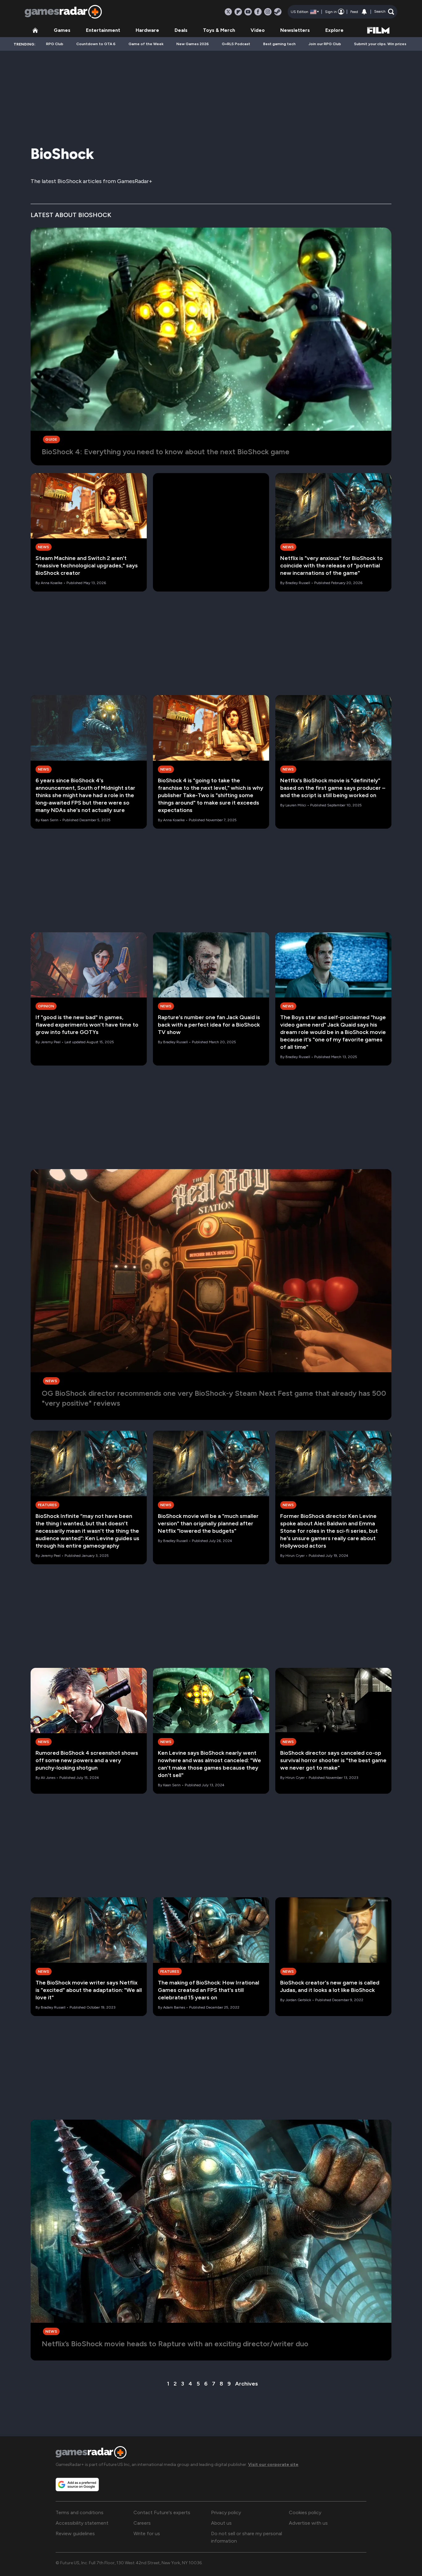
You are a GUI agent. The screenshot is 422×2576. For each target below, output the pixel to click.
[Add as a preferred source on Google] (77, 2484)
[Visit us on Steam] (278, 12)
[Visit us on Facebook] (258, 12)
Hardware (147, 30)
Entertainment (103, 30)
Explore (334, 30)
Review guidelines (75, 2533)
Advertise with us (308, 2523)
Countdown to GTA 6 (96, 44)
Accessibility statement (82, 2523)
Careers (142, 2523)
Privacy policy (226, 2512)
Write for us (147, 2533)
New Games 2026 (193, 44)
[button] (384, 12)
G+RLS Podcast (236, 44)
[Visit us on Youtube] (248, 12)
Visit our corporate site (273, 2465)
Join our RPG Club (325, 44)
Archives (247, 2384)
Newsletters (295, 30)
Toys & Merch (219, 30)
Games (62, 30)
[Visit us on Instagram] (268, 12)
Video (258, 30)
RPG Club (55, 44)
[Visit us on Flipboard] (238, 12)
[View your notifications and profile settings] (364, 12)
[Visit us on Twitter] (228, 12)
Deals (181, 30)
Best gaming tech (279, 44)
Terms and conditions (80, 2512)
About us (221, 2523)
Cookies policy (305, 2512)
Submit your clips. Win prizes (380, 44)
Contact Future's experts (162, 2512)
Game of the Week (146, 44)
